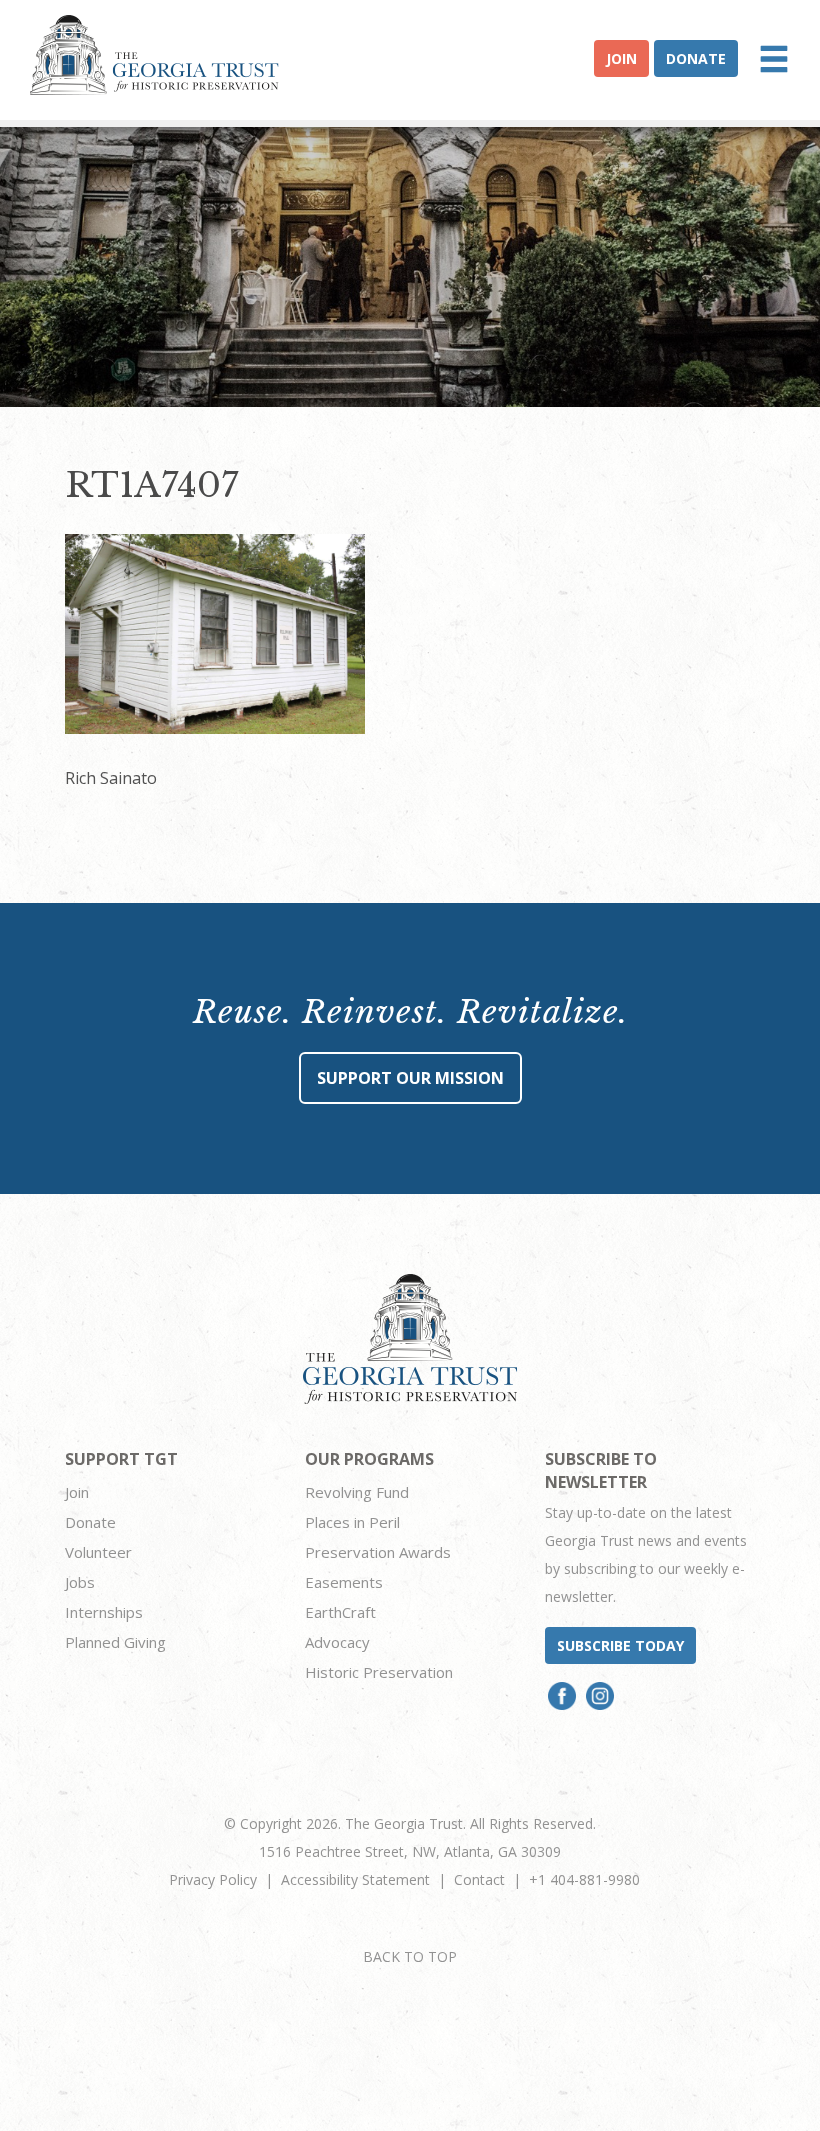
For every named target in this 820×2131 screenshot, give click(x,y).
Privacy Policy (213, 1879)
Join (621, 58)
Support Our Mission (410, 1078)
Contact (479, 1879)
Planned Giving (115, 1642)
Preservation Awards (378, 1552)
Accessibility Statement (355, 1879)
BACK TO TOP (410, 1956)
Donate (696, 58)
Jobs (80, 1582)
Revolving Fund (357, 1492)
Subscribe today (620, 1645)
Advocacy (337, 1642)
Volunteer (98, 1552)
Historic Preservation (379, 1672)
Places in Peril (352, 1522)
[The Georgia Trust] (154, 55)
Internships (104, 1612)
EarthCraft (340, 1612)
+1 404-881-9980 (584, 1879)
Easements (344, 1582)
